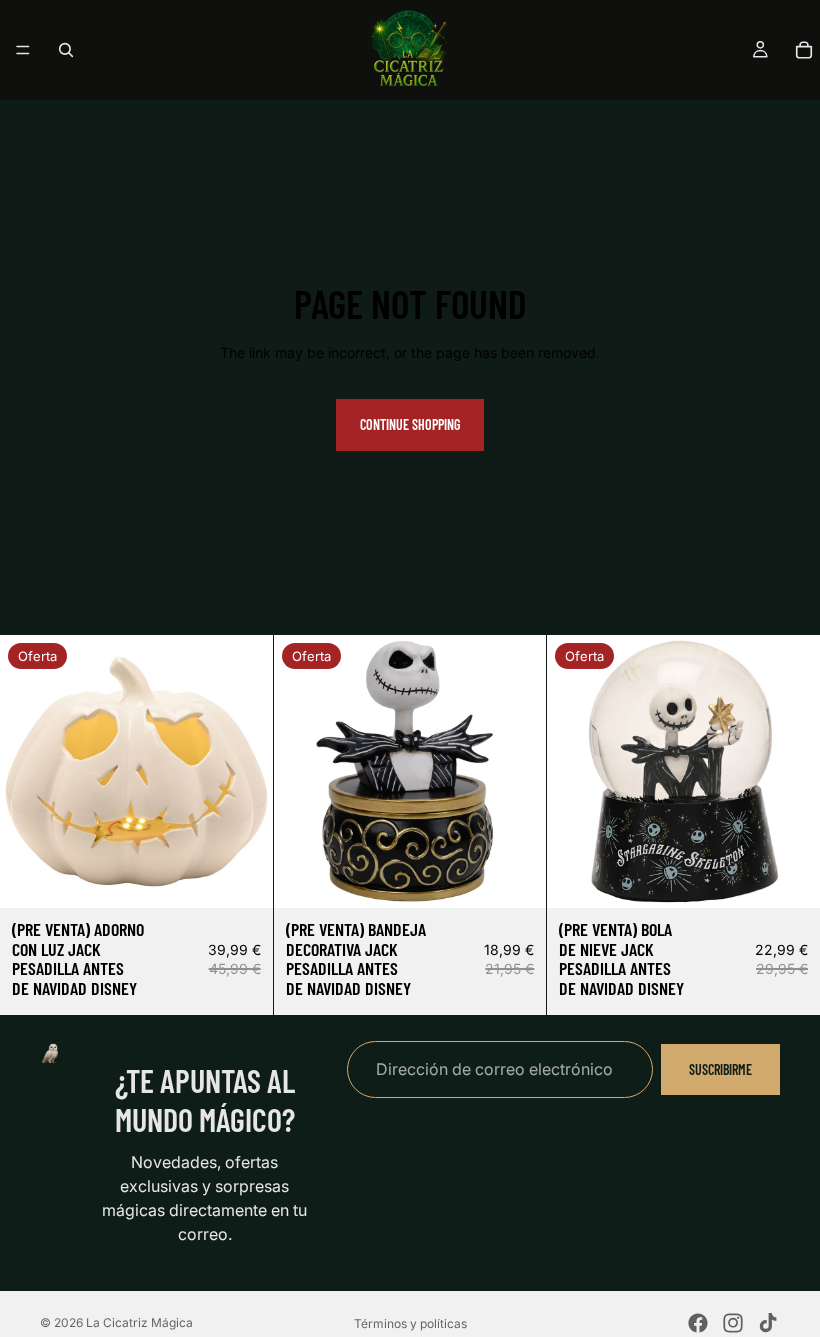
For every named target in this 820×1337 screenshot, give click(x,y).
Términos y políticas (410, 1323)
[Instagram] (733, 1323)
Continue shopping (410, 424)
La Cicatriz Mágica (139, 1322)
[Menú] (23, 50)
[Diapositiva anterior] (30, 771)
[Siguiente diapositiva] (243, 771)
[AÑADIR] (242, 877)
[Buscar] (66, 50)
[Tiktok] (768, 1323)
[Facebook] (698, 1323)
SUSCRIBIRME (720, 1069)
